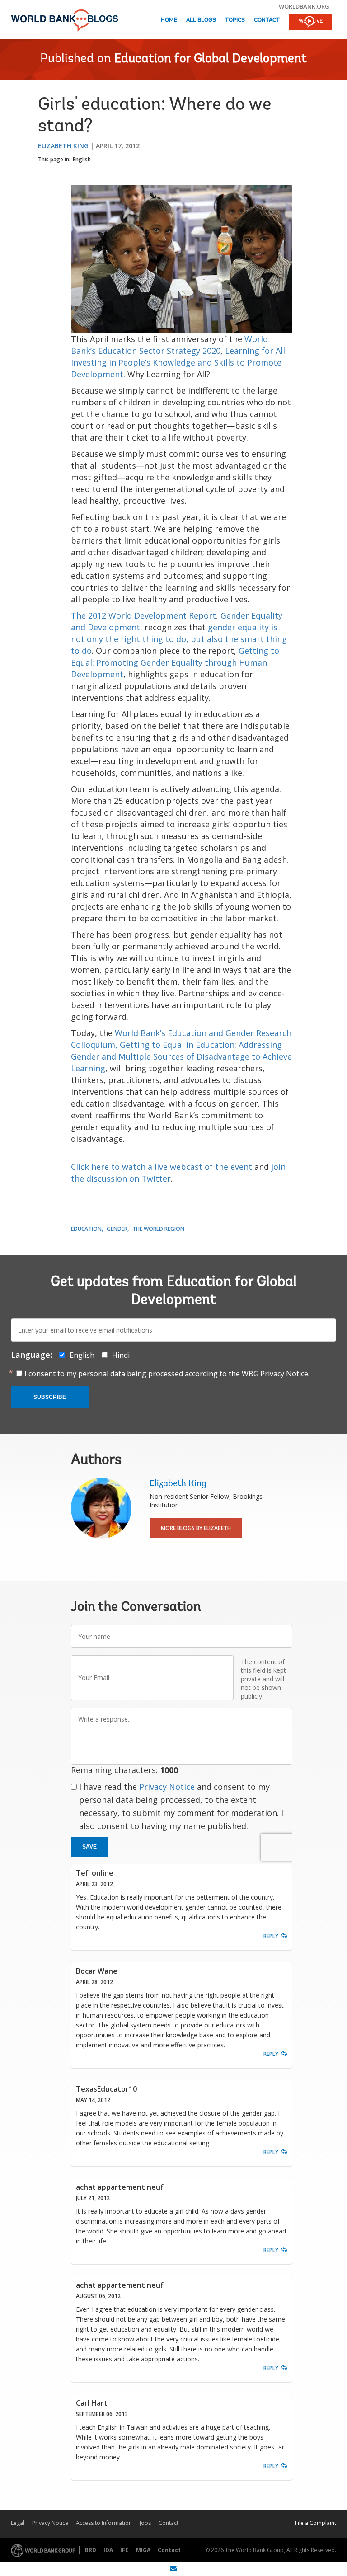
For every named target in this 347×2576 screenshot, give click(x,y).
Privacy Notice (167, 1787)
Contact (267, 20)
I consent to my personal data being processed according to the (167, 1374)
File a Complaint (316, 2523)
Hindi (121, 1355)
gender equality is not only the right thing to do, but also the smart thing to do (179, 639)
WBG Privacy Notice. (276, 1374)
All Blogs (201, 20)
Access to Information (104, 2523)
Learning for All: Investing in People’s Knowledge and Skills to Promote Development (179, 362)
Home (169, 20)
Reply (271, 1936)
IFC (124, 2550)
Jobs (145, 2523)
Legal (18, 2523)
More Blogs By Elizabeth (196, 1528)
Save (89, 1847)
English (82, 159)
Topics (235, 20)
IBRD (90, 2550)
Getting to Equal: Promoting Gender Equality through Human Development (175, 662)
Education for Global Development (211, 59)
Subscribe (50, 1397)
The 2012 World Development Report (143, 615)
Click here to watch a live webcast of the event (163, 1167)
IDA (108, 2550)
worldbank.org (304, 6)
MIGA (143, 2550)
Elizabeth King (63, 146)
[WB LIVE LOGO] (310, 23)
